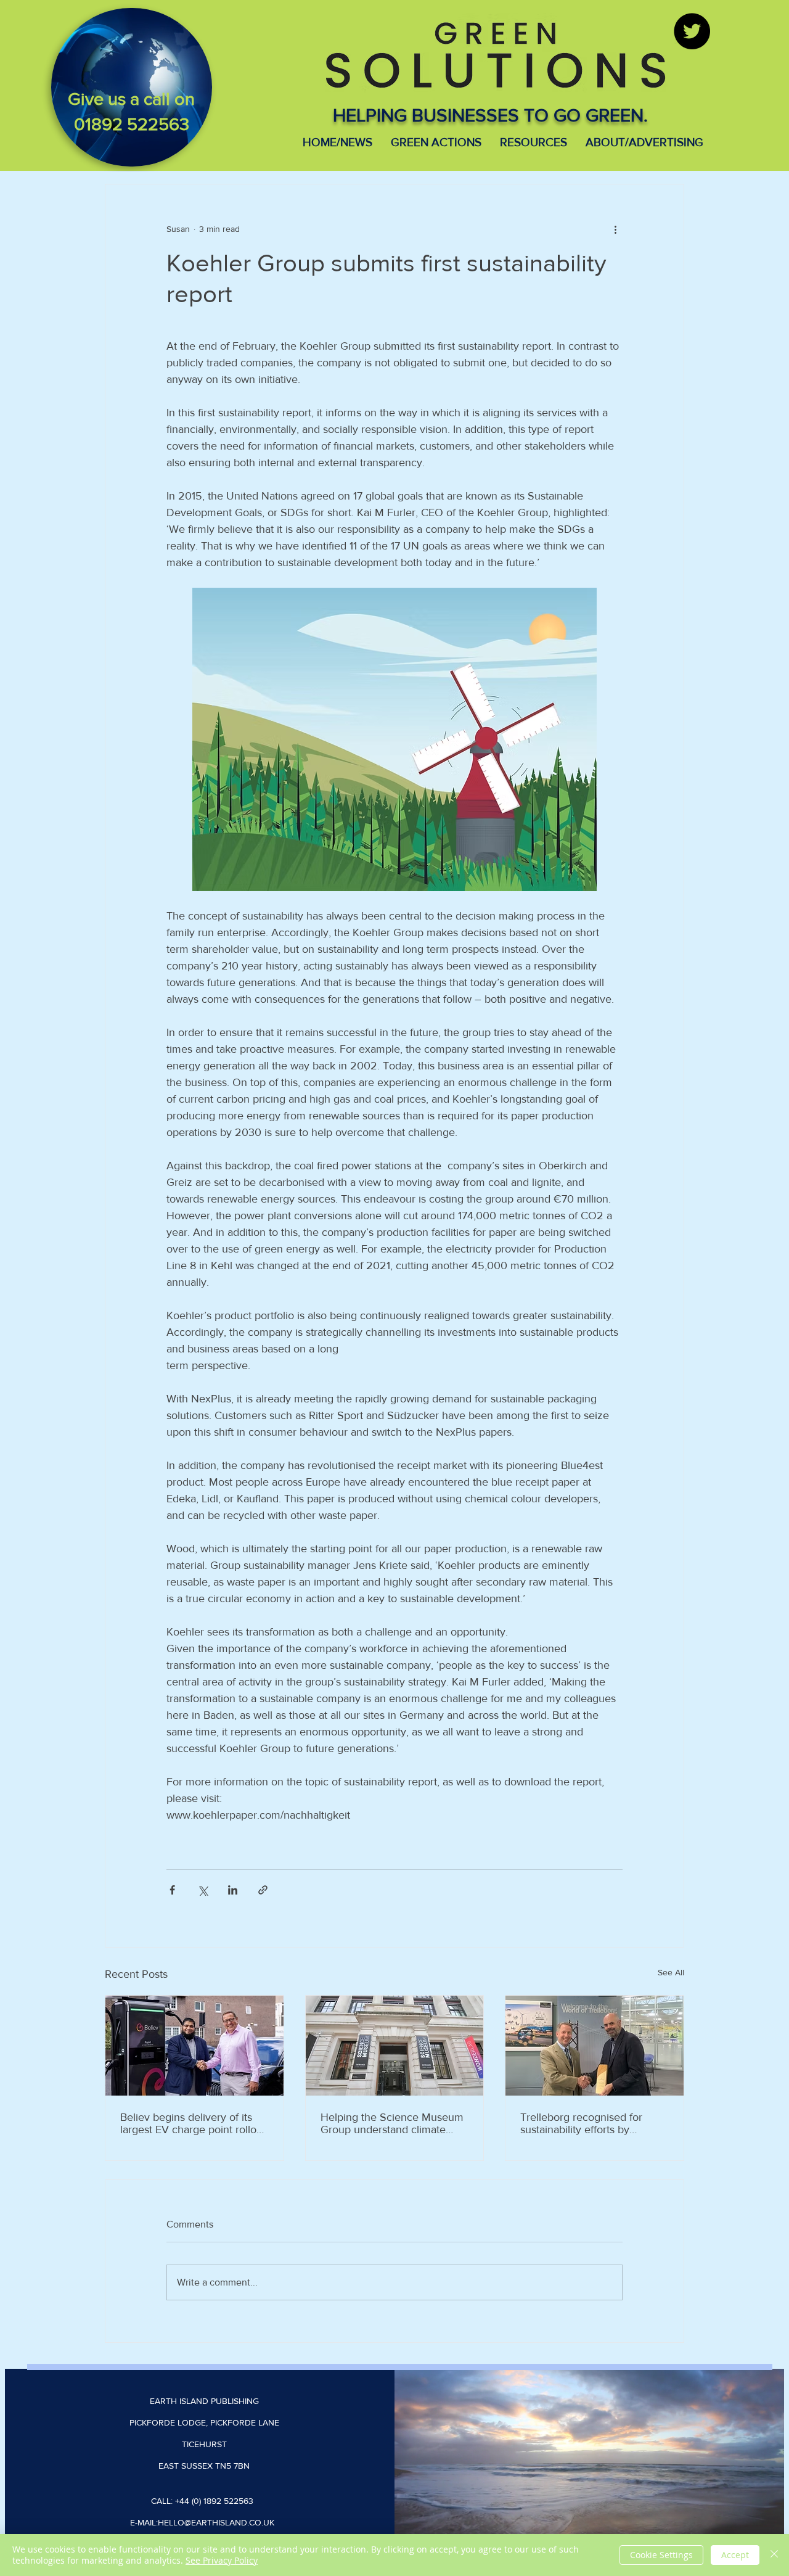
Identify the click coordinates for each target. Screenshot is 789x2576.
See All (671, 1972)
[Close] (774, 2555)
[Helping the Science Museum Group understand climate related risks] (395, 2046)
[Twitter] (692, 31)
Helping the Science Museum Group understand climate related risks (392, 2123)
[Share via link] (263, 1890)
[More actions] (615, 229)
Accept (735, 2555)
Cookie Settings (661, 2555)
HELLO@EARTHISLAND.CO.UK (216, 2522)
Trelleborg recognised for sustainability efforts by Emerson (581, 2123)
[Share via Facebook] (172, 1890)
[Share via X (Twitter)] (202, 1890)
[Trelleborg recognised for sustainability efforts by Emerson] (595, 2046)
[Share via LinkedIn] (233, 1890)
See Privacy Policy (222, 2560)
